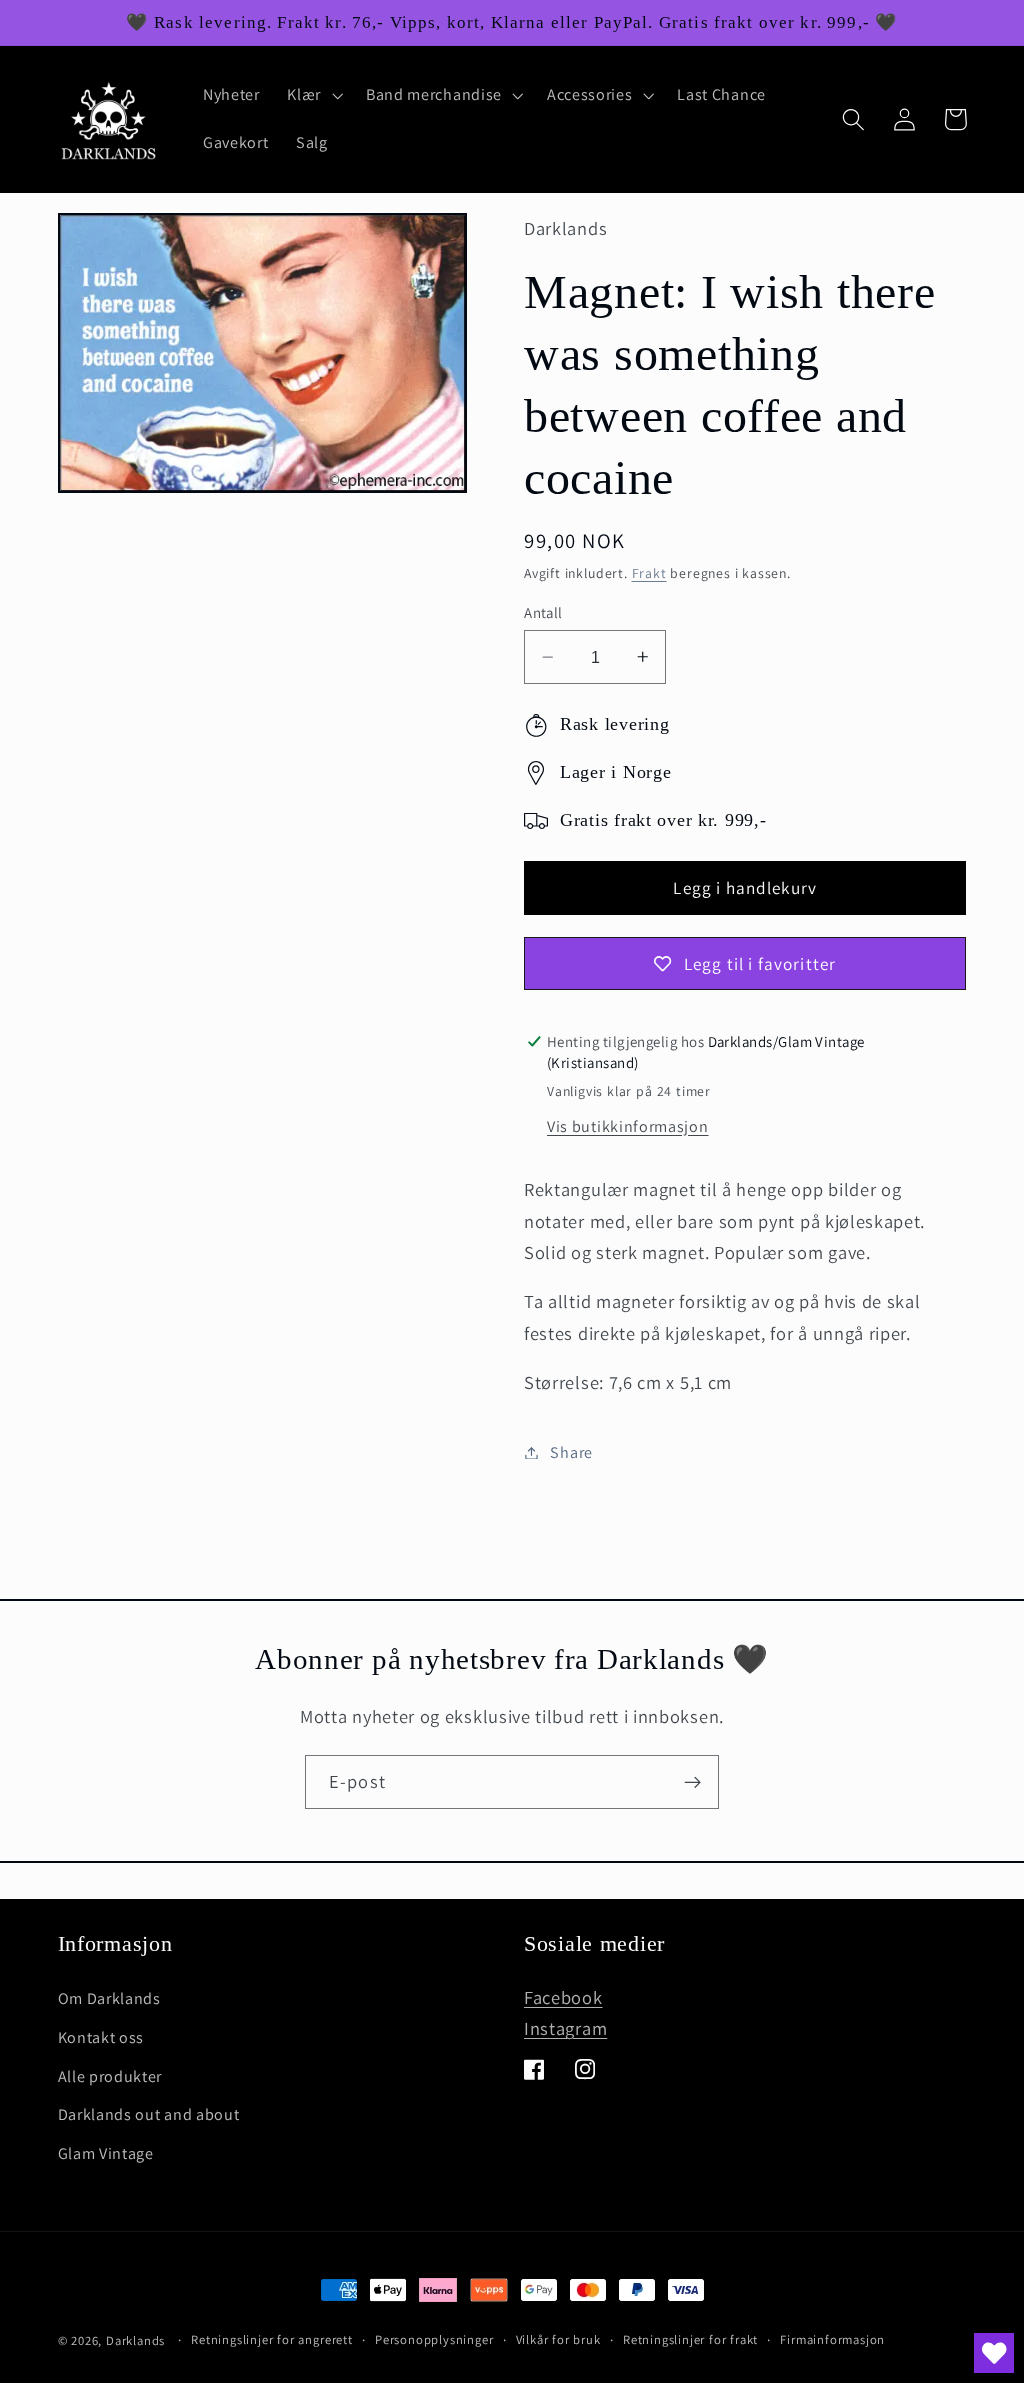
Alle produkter (110, 2076)
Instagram (565, 2028)
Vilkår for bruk (558, 2339)
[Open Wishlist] (994, 2353)
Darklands (135, 2340)
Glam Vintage (106, 2153)
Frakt (649, 573)
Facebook (563, 1997)
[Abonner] (692, 1782)
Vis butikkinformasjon (628, 1126)
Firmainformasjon (832, 2339)
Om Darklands (109, 1998)
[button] (313, 96)
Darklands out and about (149, 2114)
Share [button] (571, 1452)
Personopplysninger (434, 2339)
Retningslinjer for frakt (690, 2339)
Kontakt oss (101, 2037)
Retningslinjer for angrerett (272, 2339)
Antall (543, 612)
